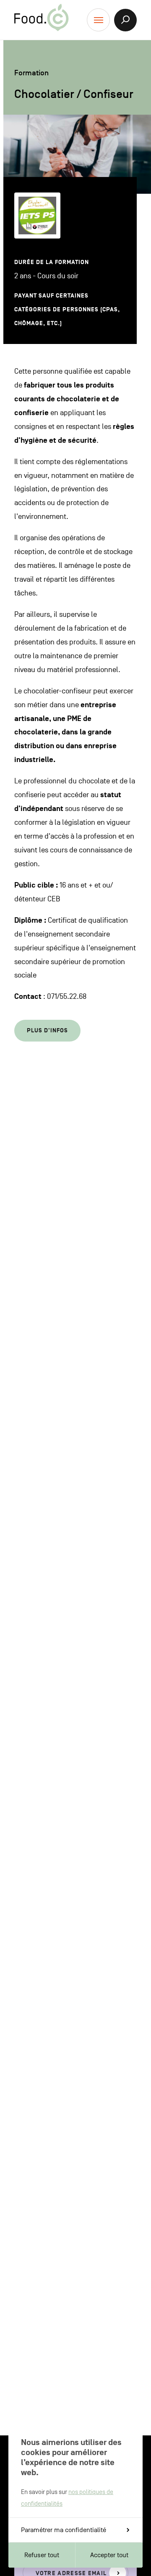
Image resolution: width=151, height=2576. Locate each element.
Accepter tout (109, 2555)
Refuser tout (42, 2555)
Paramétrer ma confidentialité (64, 2530)
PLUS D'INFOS (47, 1030)
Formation (31, 73)
